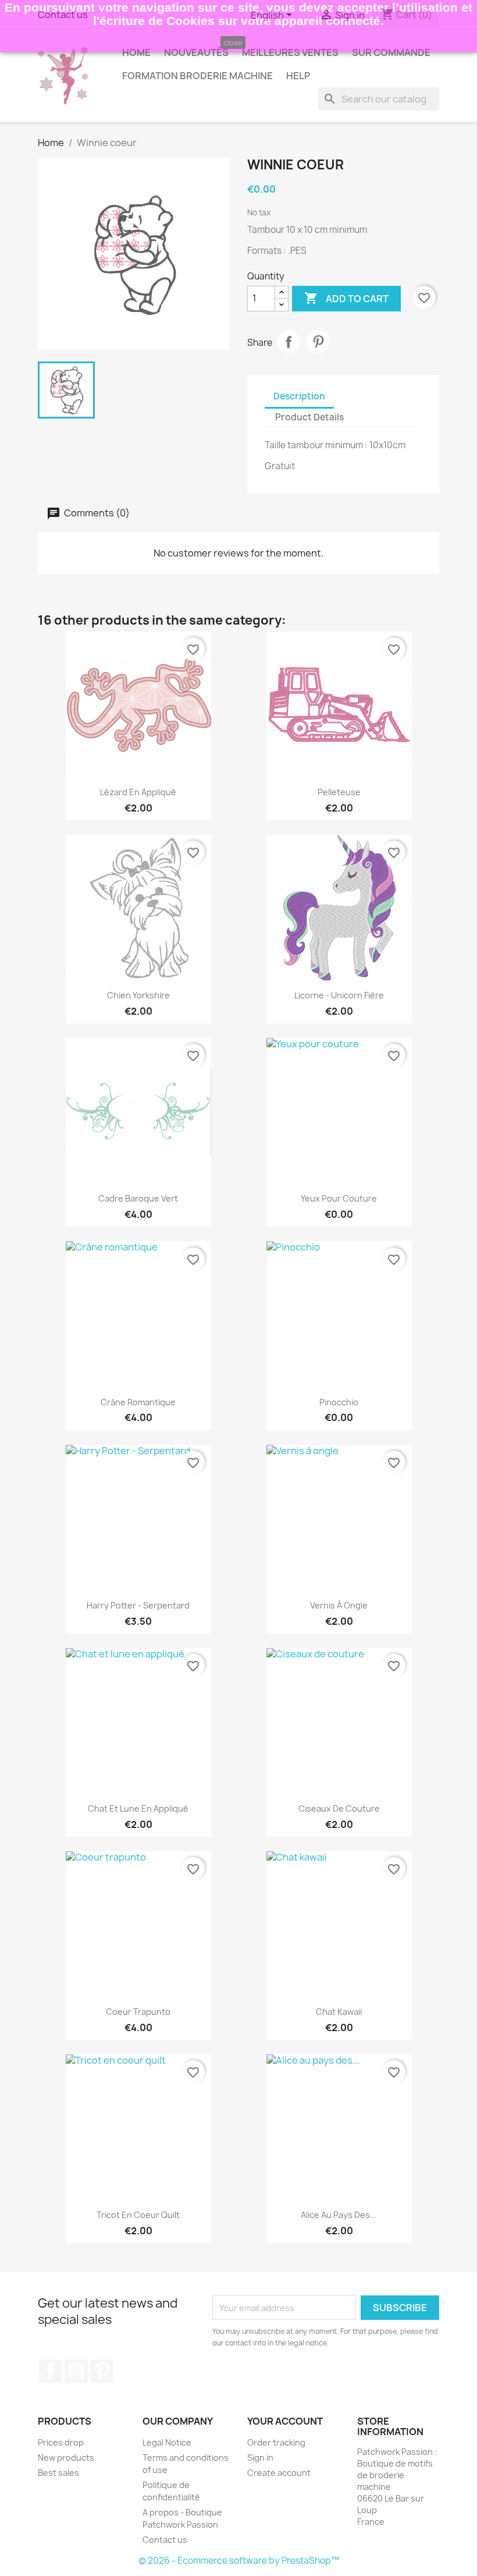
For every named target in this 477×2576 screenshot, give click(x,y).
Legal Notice (167, 2442)
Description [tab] (299, 396)
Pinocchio (339, 1402)
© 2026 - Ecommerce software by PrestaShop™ (239, 2561)
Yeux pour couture (339, 1198)
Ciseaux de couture (339, 1808)
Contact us (165, 2540)
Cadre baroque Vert (138, 1198)
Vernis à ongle (339, 1605)
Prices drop (61, 2442)
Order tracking (276, 2442)
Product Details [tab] (309, 417)
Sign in (260, 2458)
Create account (279, 2473)
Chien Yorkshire (138, 995)
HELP (298, 76)
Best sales (58, 2473)
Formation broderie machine (197, 76)
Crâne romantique (138, 1402)
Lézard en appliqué (138, 792)
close (233, 42)
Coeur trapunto (138, 2012)
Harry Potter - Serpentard (138, 1605)
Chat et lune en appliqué (138, 1808)
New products (66, 2458)
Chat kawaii (339, 2012)
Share (289, 342)
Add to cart (346, 298)
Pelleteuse (339, 792)
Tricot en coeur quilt (138, 2215)
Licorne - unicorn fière (339, 995)
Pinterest (318, 342)
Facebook (51, 2371)
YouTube (76, 2371)
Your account (285, 2421)
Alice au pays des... (339, 2215)
